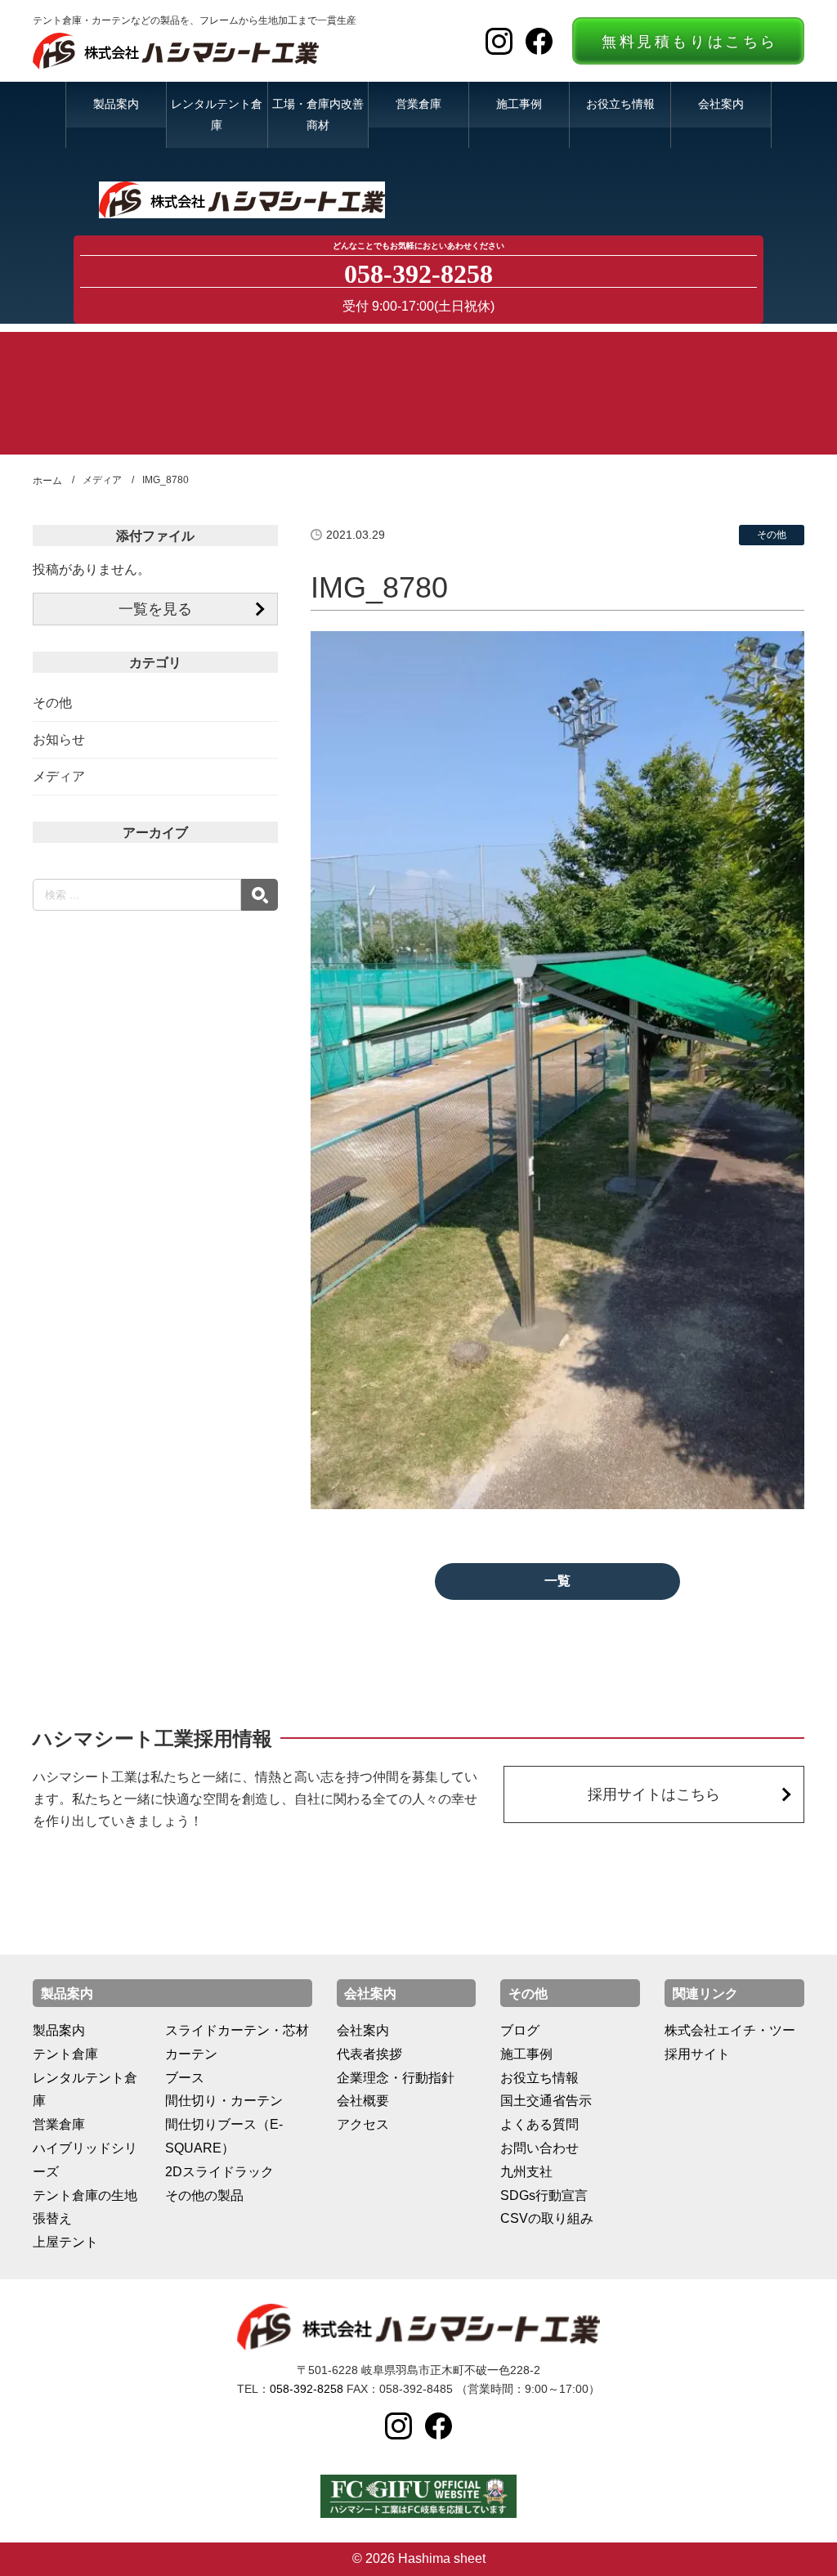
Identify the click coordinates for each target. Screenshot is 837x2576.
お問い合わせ (539, 2148)
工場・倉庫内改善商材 (318, 114)
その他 (52, 703)
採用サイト (697, 2054)
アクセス (363, 2124)
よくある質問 (539, 2124)
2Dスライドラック (219, 2172)
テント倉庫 (65, 2054)
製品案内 (116, 104)
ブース (185, 2078)
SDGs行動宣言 (544, 2195)
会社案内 (721, 104)
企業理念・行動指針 (396, 2078)
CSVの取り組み (547, 2218)
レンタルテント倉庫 (217, 114)
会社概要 (363, 2101)
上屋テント (65, 2242)
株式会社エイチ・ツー (730, 2030)
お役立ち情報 (620, 104)
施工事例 (519, 104)
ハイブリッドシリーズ (85, 2160)
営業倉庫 (418, 104)
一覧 (557, 1581)
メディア (59, 776)
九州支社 (526, 2172)
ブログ (520, 2030)
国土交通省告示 (546, 2101)
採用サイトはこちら (654, 1794)
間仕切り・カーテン (224, 2101)
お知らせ (59, 739)
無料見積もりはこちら (690, 42)
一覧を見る (155, 609)
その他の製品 (204, 2195)
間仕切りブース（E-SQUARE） (224, 2136)
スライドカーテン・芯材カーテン (237, 2042)
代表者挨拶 (369, 2054)
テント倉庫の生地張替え (85, 2207)
